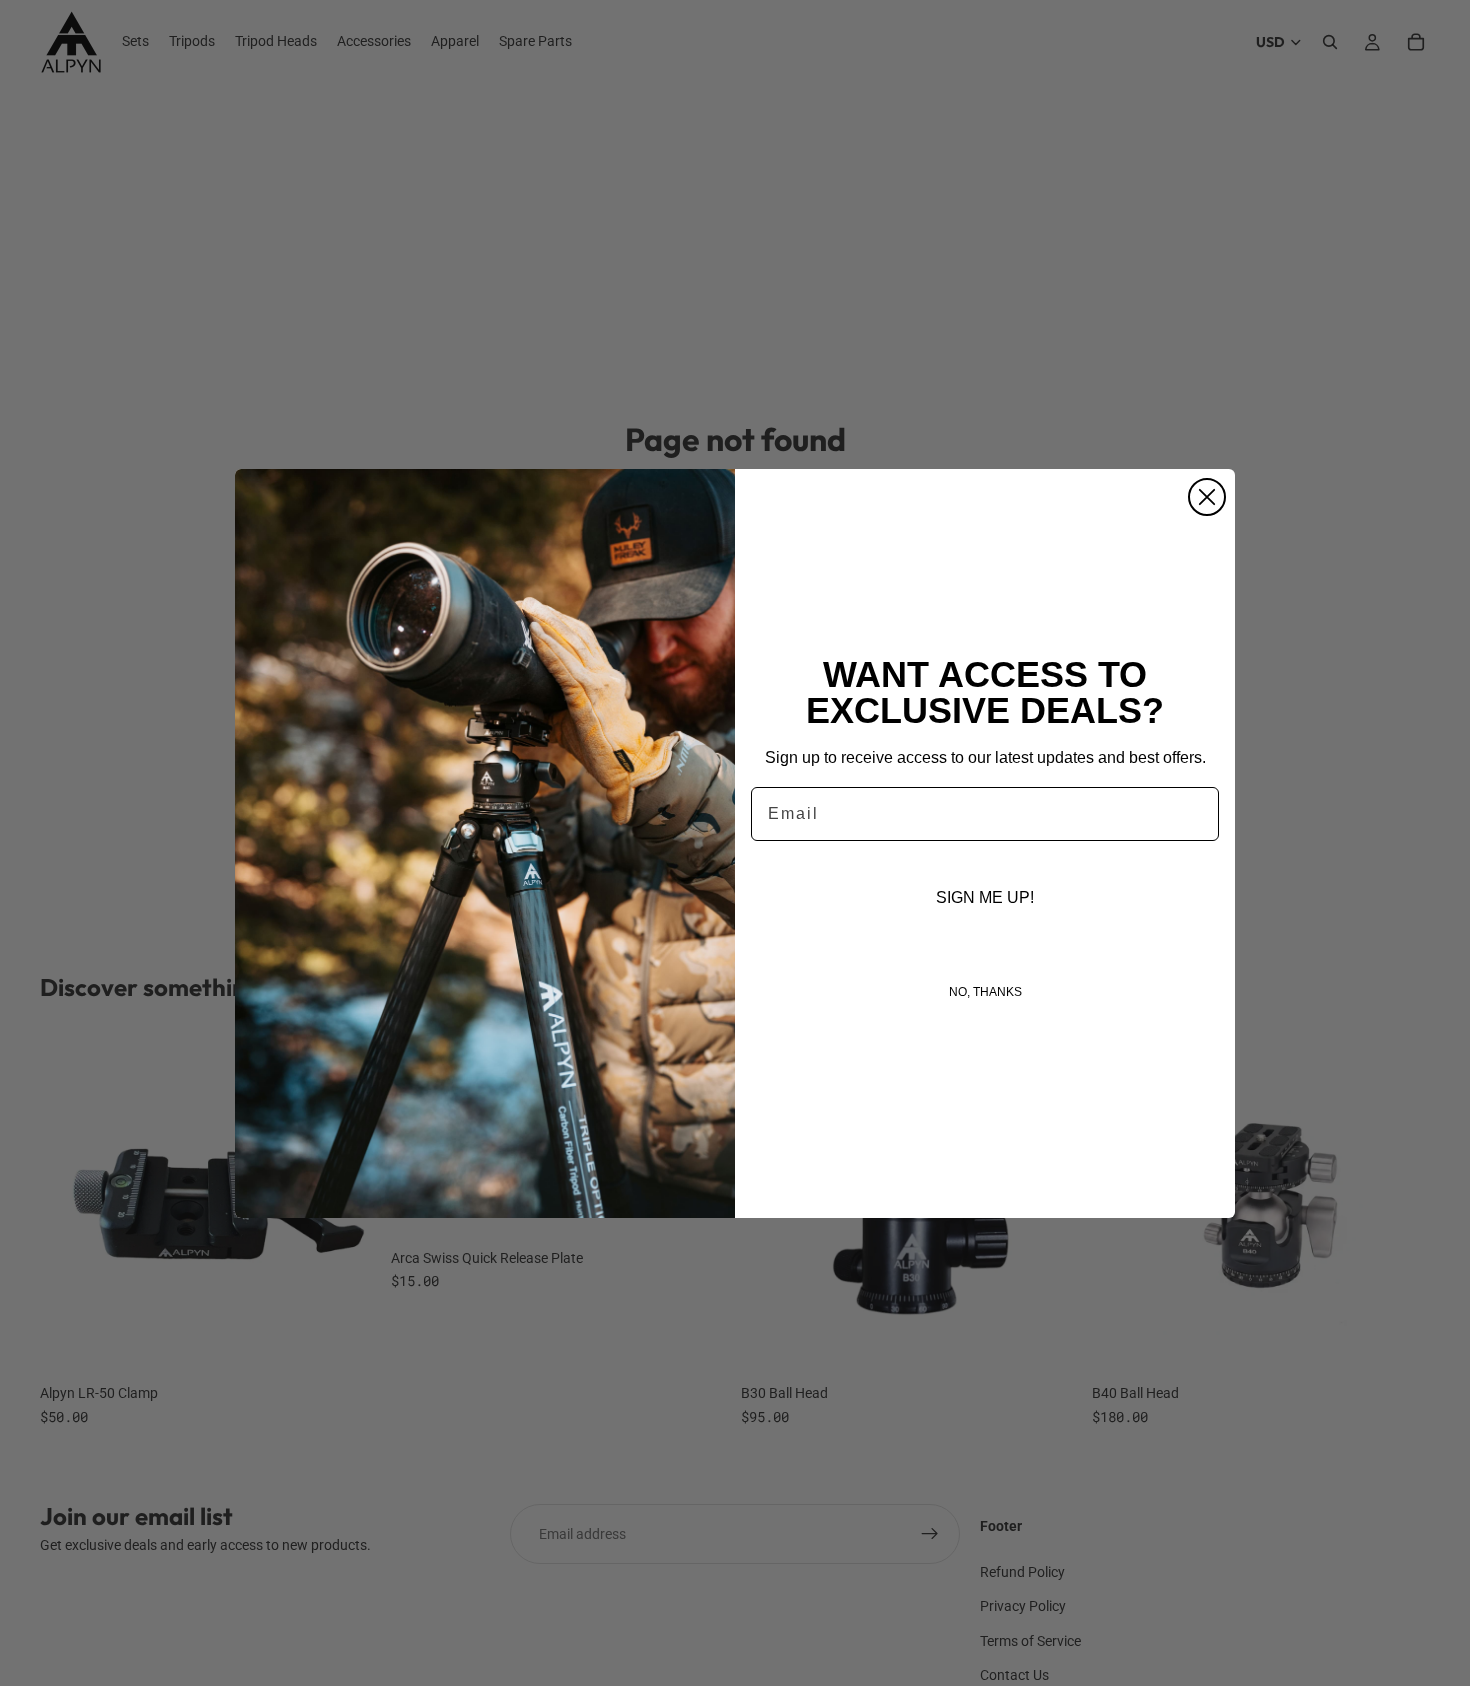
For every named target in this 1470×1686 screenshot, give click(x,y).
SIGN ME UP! (985, 897)
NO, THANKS (985, 992)
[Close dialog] (1207, 497)
